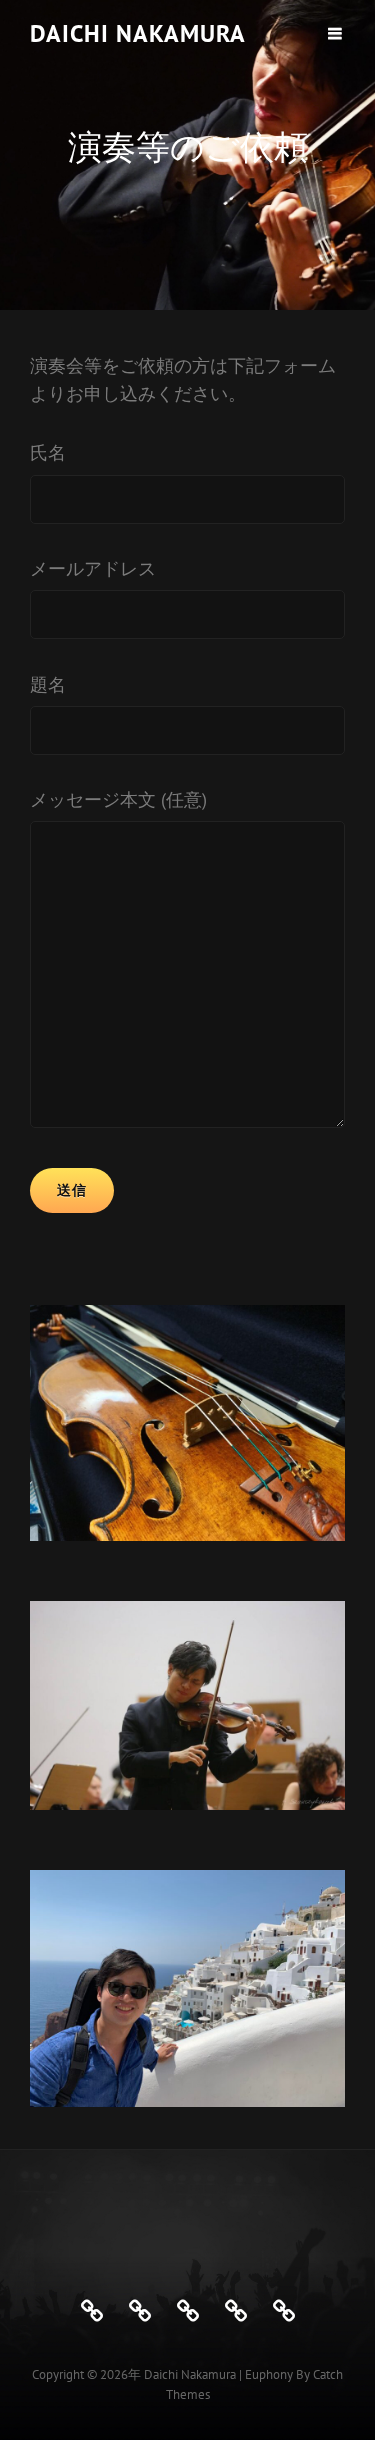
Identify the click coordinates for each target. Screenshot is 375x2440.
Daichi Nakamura (138, 33)
